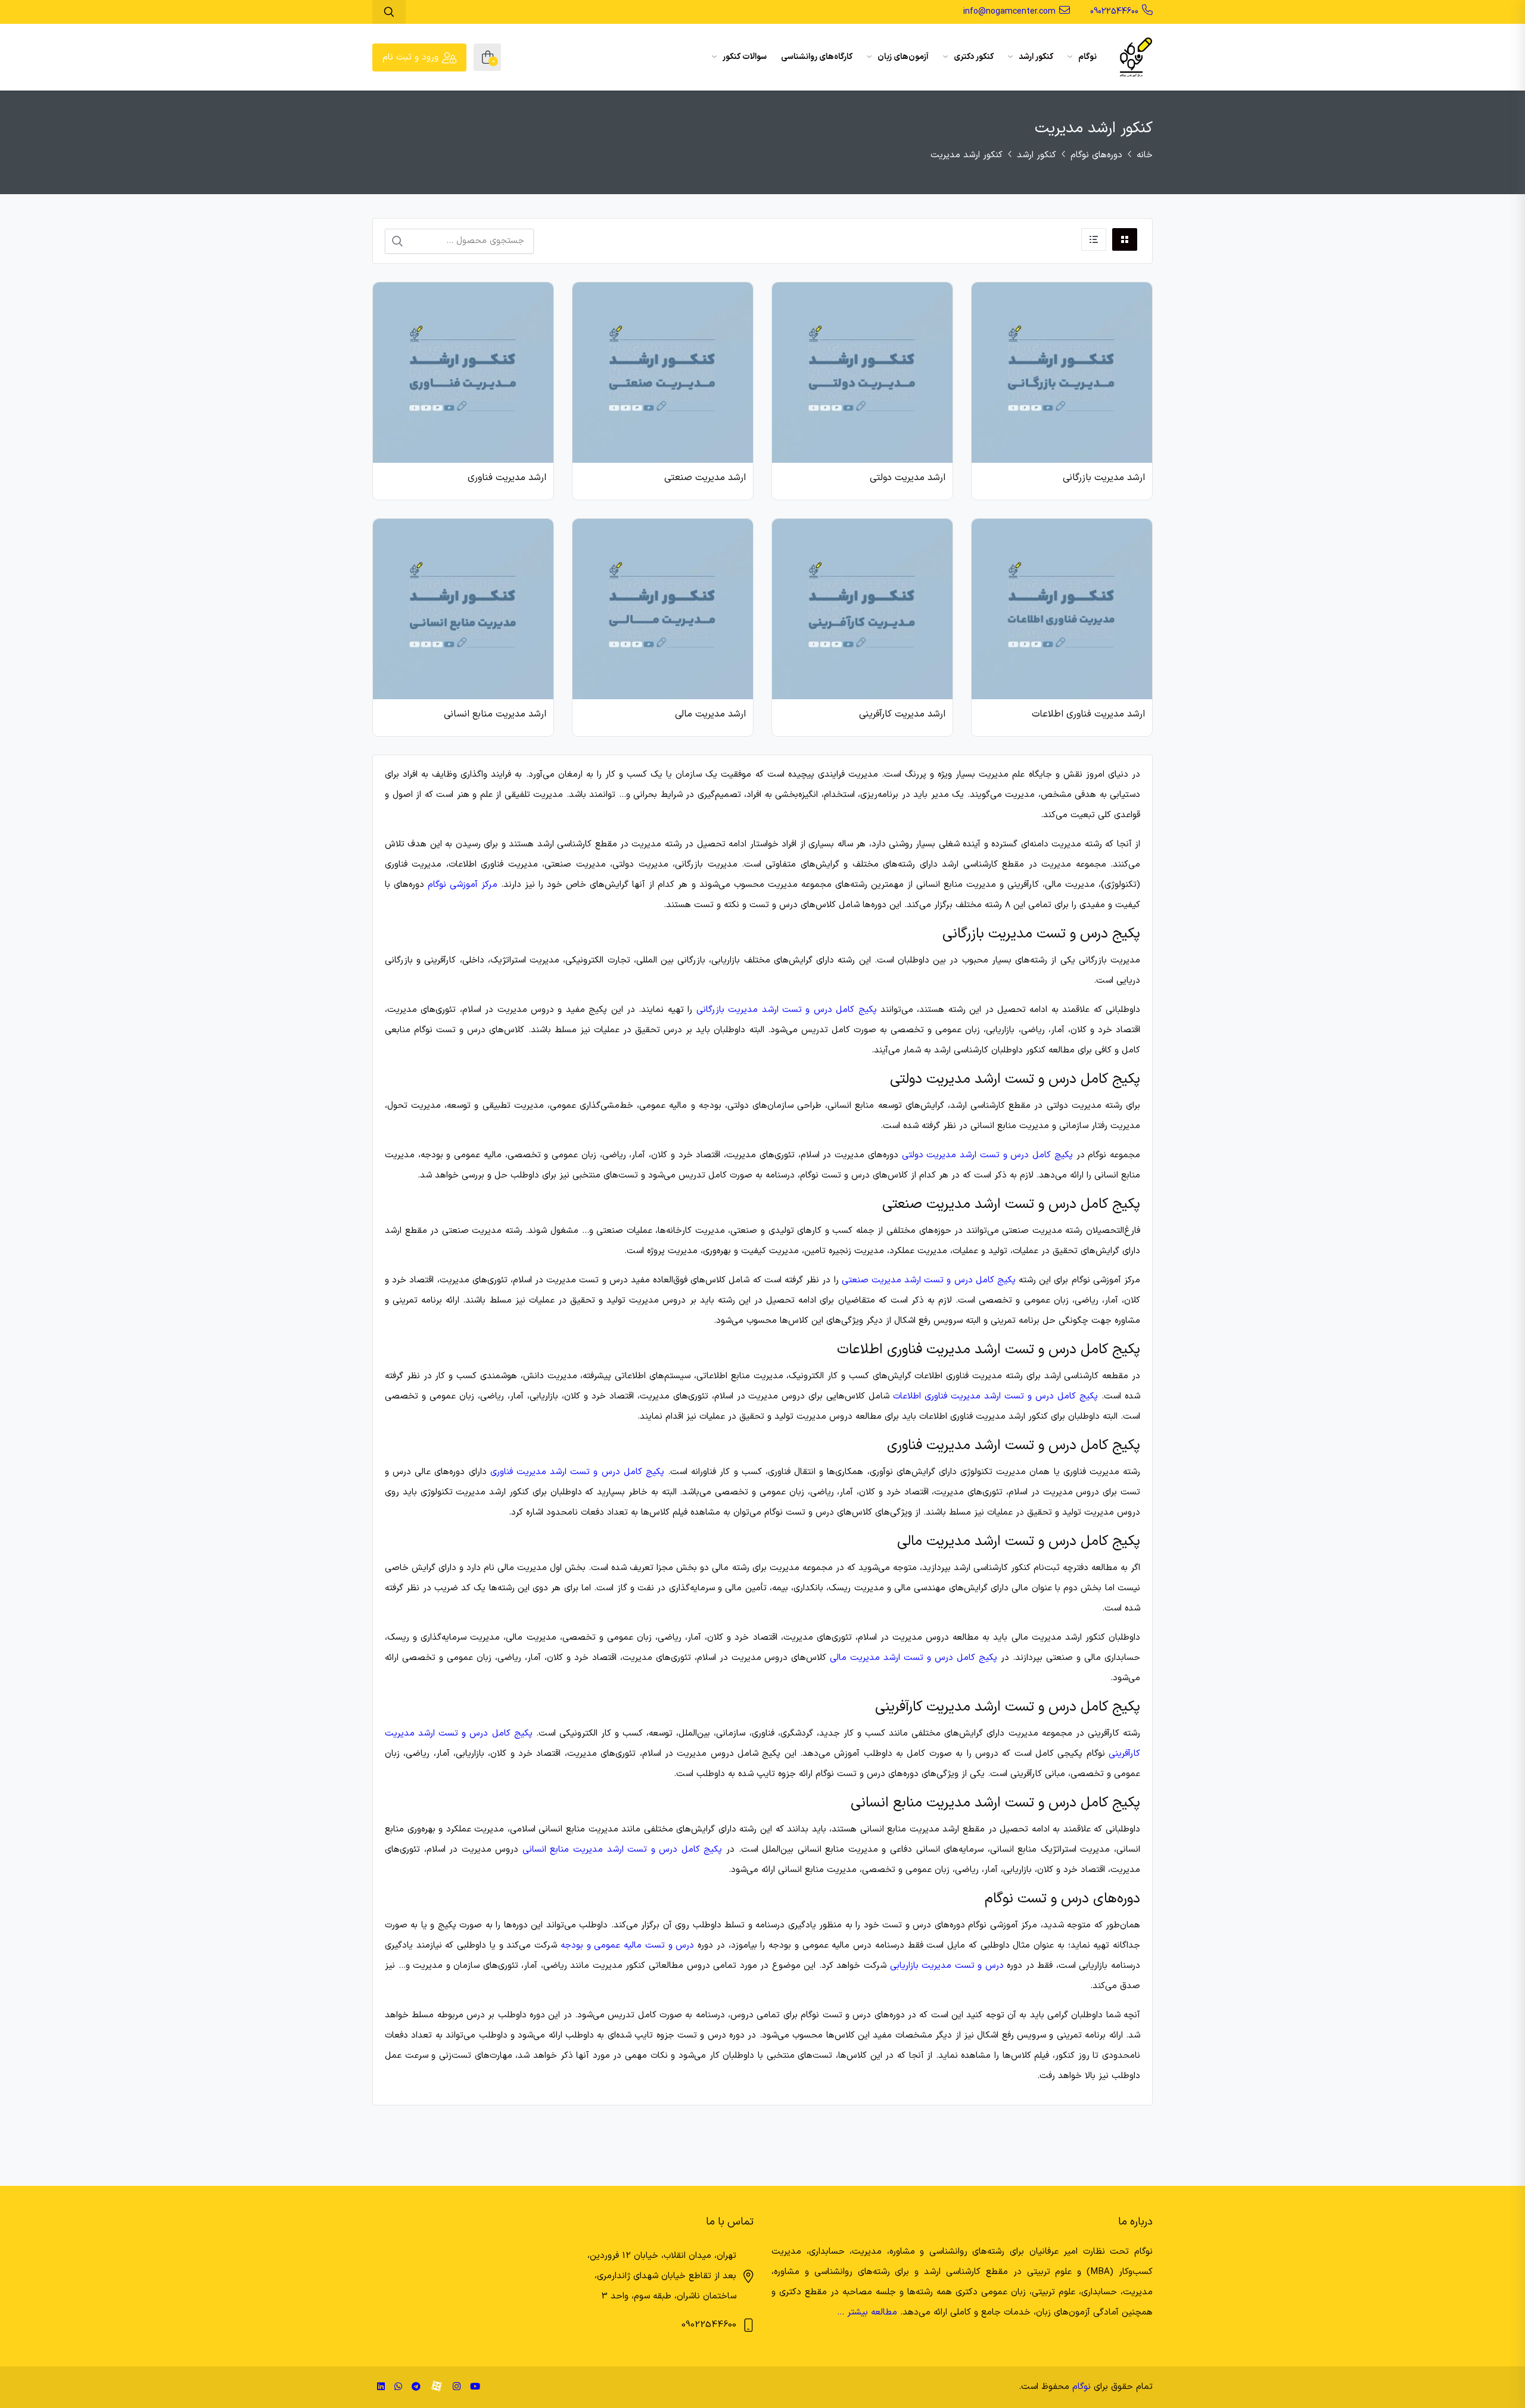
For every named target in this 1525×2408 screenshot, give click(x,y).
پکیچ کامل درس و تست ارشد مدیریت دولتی (987, 1155)
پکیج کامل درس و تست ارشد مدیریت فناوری (577, 1472)
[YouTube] (475, 2387)
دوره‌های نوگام (1096, 155)
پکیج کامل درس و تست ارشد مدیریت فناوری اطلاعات (995, 1396)
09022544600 (1114, 12)
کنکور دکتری (973, 57)
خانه (1145, 155)
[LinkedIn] (381, 2387)
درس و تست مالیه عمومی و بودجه (627, 1946)
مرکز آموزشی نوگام (463, 885)
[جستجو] (397, 241)
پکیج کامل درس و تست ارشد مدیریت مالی (914, 1658)
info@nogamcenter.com (1009, 12)
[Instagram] (457, 2387)
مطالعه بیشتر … (867, 2312)
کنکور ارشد (1035, 57)
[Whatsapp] (398, 2387)
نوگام (1087, 57)
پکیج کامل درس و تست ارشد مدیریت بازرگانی (787, 1010)
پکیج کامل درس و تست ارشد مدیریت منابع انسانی (623, 1850)
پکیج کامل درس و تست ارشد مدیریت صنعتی (929, 1280)
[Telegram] (416, 2387)
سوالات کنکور (744, 57)
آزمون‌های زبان (902, 57)
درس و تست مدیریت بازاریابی (947, 1966)
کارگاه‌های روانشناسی (817, 57)
